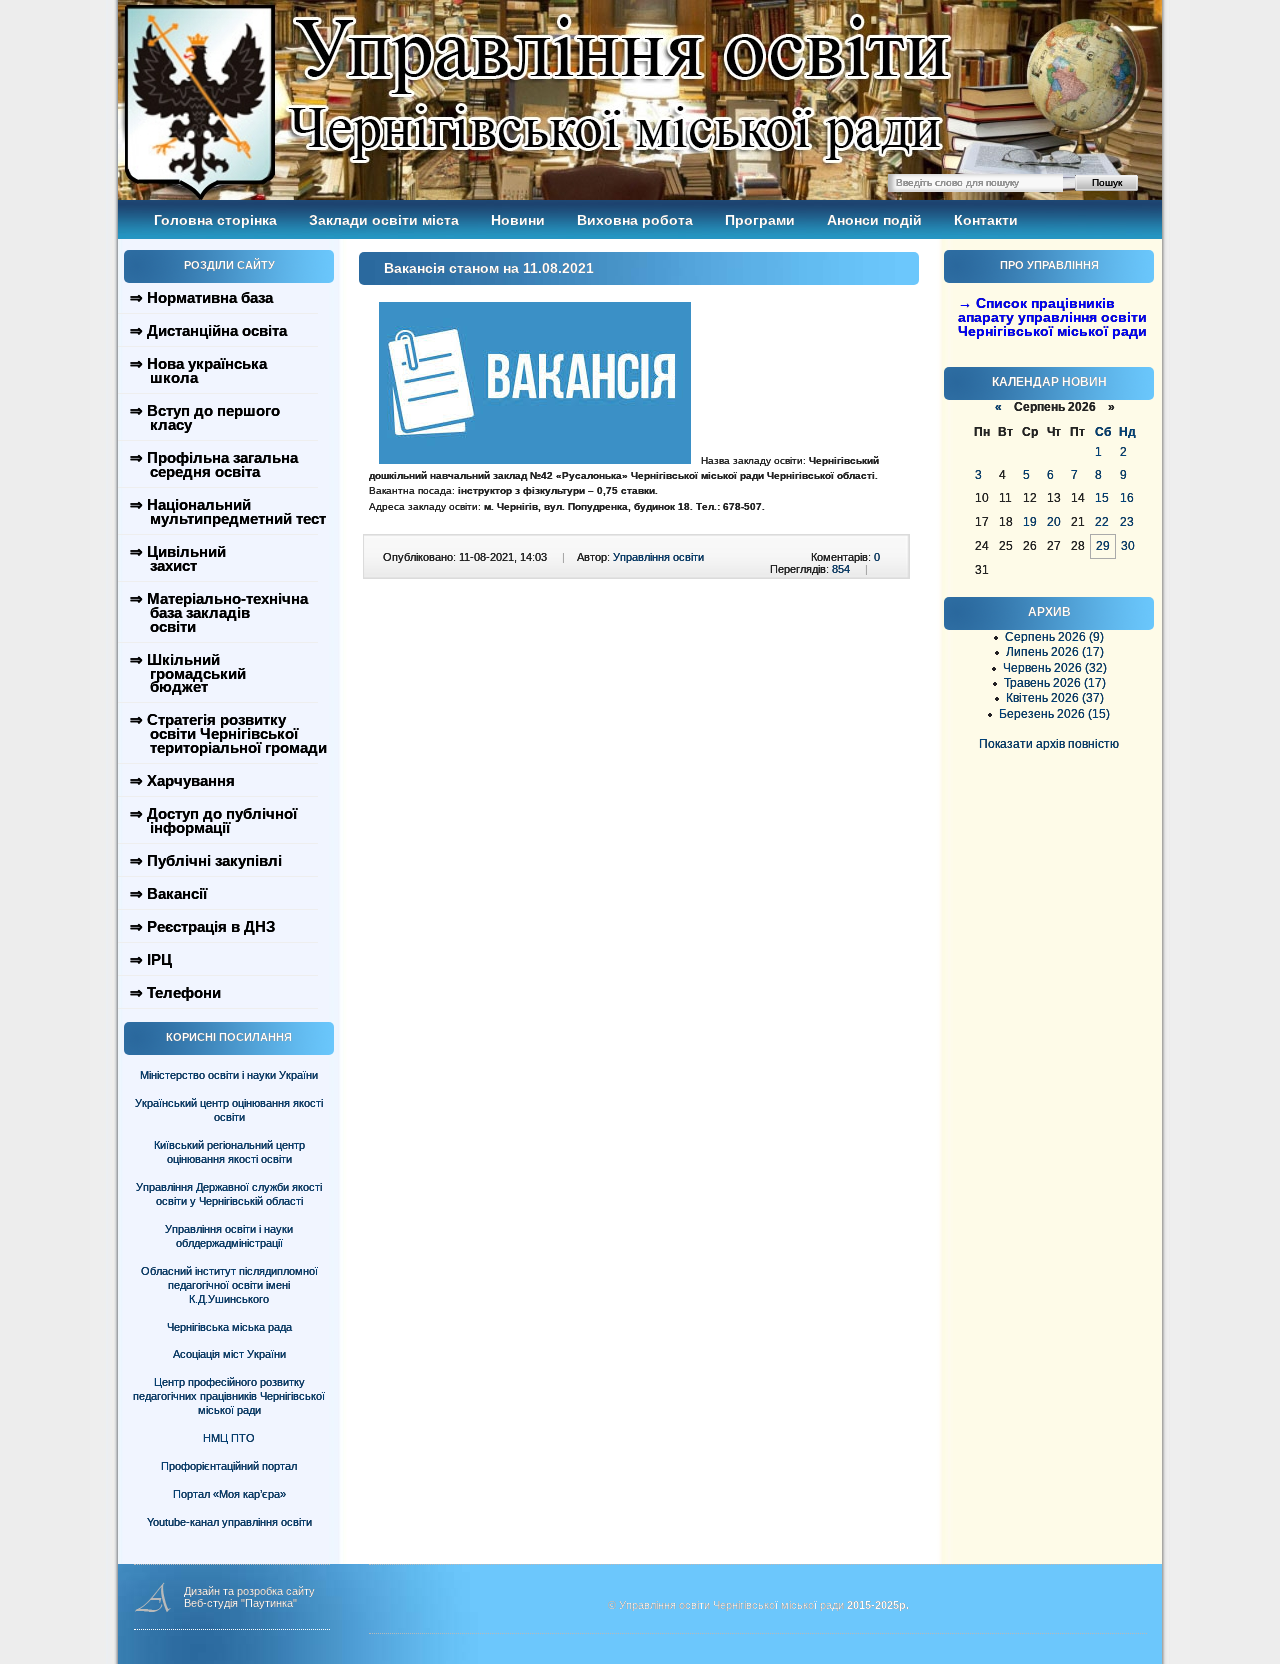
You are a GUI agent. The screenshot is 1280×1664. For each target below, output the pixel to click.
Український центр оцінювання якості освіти (229, 1110)
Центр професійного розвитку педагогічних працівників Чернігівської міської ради (229, 1396)
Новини (518, 220)
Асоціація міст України (229, 1354)
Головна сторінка (215, 220)
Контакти (986, 220)
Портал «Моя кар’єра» (229, 1494)
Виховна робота (635, 220)
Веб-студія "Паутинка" (240, 1603)
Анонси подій (874, 220)
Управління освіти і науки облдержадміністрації (229, 1236)
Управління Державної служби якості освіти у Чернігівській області (229, 1194)
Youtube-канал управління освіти (229, 1522)
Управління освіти (658, 557)
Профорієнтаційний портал (229, 1466)
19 (1030, 522)
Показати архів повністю (1049, 744)
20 (1054, 522)
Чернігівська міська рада (229, 1327)
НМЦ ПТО (229, 1438)
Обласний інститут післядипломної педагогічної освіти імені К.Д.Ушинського (229, 1285)
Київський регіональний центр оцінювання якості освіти (229, 1152)
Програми (760, 220)
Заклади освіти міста (384, 220)
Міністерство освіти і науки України (229, 1075)
